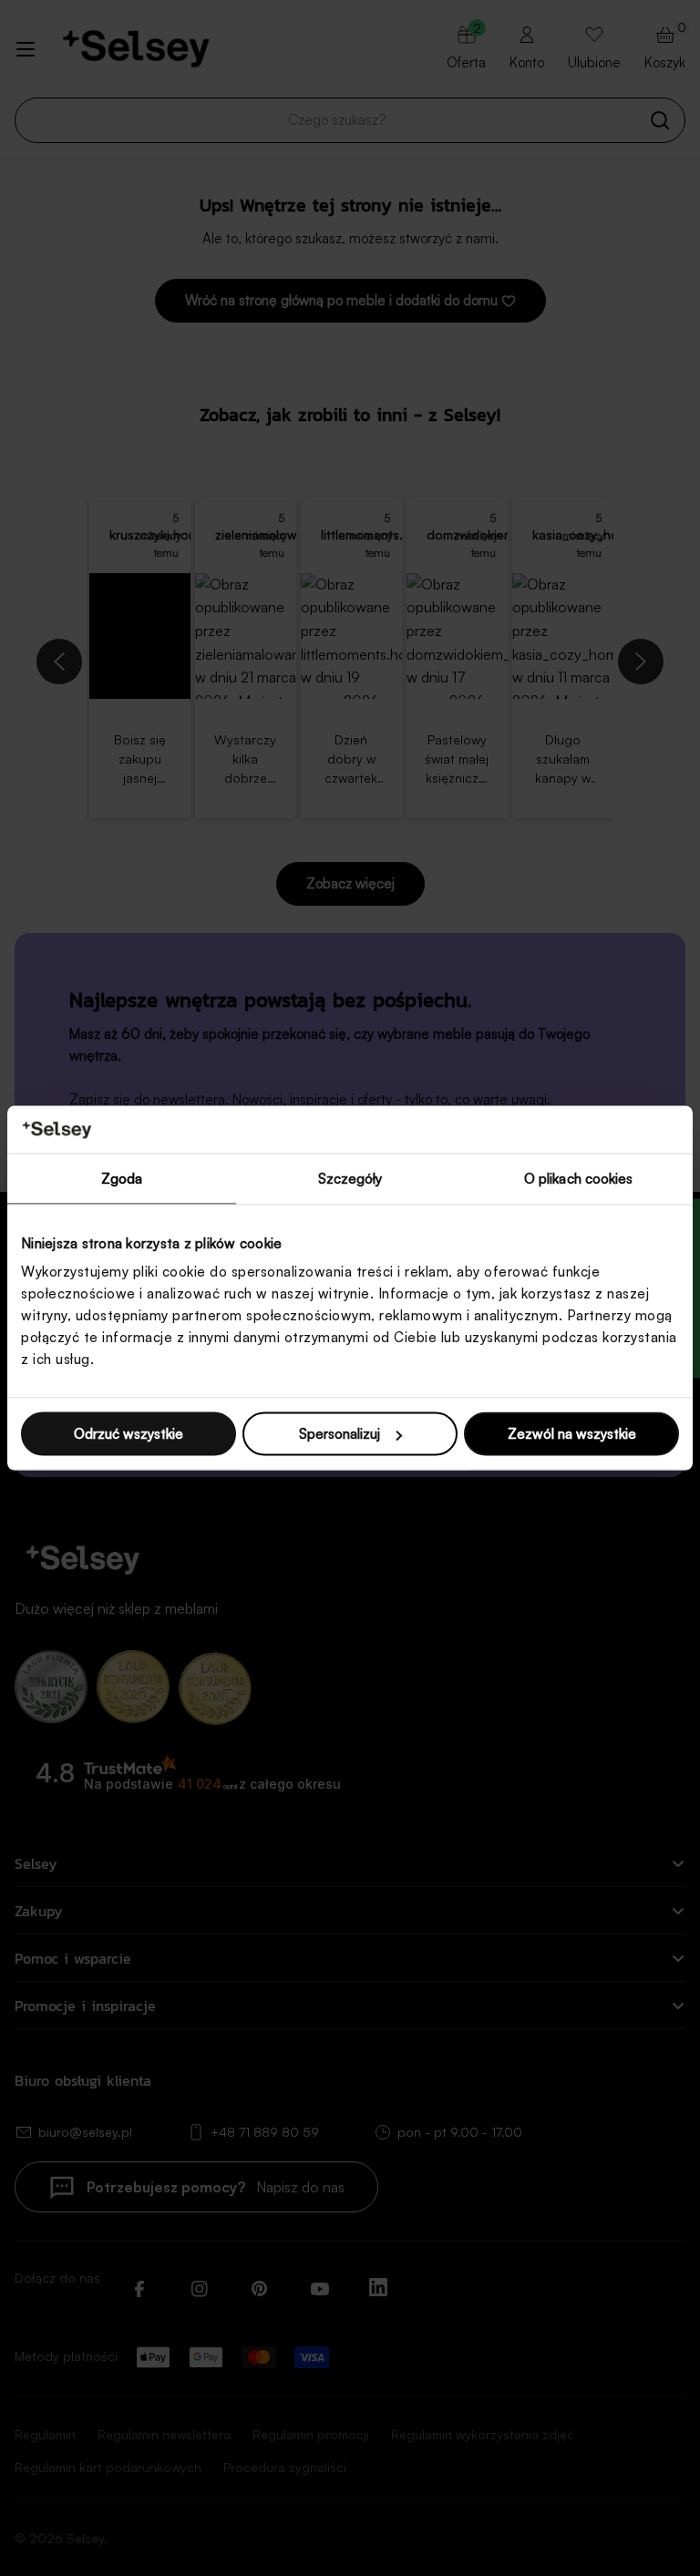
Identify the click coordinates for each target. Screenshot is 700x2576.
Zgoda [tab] (122, 1178)
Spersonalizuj (340, 1434)
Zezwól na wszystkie (572, 1434)
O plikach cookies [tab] (579, 1178)
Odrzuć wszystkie (129, 1434)
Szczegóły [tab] (350, 1178)
